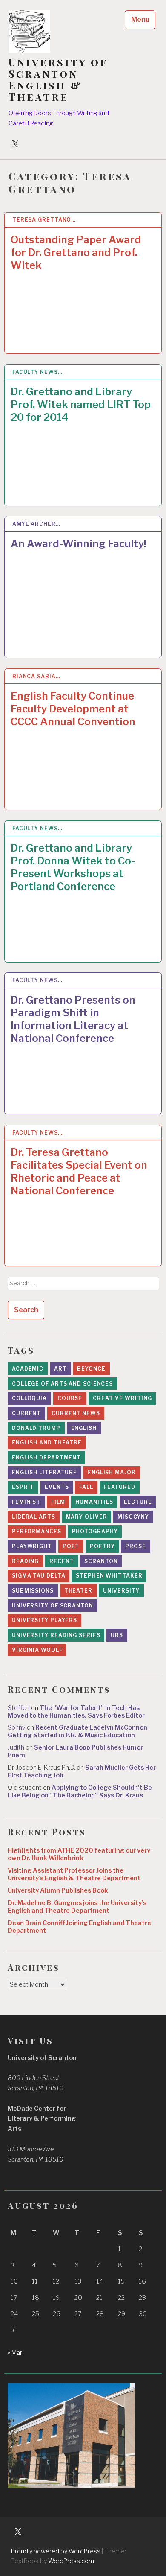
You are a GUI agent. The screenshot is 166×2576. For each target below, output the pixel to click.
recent (62, 1561)
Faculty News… (37, 372)
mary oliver (87, 1517)
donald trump (36, 1428)
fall (86, 1487)
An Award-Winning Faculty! (79, 544)
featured (120, 1487)
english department (46, 1457)
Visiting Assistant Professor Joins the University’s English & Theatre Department (74, 1874)
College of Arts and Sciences (62, 1384)
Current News (76, 1413)
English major (112, 1472)
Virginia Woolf (37, 1650)
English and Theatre (47, 1443)
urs (117, 1635)
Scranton (101, 1561)
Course (70, 1398)
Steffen (19, 1708)
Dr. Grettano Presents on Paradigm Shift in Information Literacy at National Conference (73, 1019)
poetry (102, 1546)
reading (25, 1561)
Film (58, 1502)
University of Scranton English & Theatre (58, 79)
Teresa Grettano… (44, 220)
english (84, 1428)
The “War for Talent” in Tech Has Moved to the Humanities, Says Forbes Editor (76, 1712)
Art (60, 1369)
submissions (33, 1591)
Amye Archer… (36, 524)
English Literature (44, 1472)
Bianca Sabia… (36, 676)
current (26, 1413)
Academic (28, 1369)
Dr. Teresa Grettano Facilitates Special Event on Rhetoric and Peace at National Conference (79, 1171)
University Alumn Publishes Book (58, 1890)
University (121, 1591)
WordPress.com (71, 2561)
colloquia (29, 1398)
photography (95, 1531)
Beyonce (91, 1369)
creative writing (122, 1398)
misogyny (133, 1517)
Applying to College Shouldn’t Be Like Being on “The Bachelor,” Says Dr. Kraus (80, 1791)
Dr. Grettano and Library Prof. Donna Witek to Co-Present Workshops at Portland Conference (73, 867)
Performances (37, 1531)
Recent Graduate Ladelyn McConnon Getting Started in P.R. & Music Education (77, 1731)
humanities (94, 1502)
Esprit (23, 1487)
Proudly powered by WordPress (56, 2551)
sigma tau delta (39, 1576)
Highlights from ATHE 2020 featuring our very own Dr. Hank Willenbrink (79, 1854)
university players (44, 1620)
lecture (138, 1502)
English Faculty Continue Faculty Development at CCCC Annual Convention (73, 709)
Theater (78, 1591)
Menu (140, 19)
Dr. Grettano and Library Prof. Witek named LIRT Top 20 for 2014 (81, 404)
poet (71, 1546)
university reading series (56, 1635)
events (57, 1487)
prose (136, 1546)
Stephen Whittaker (109, 1576)
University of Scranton (53, 1606)
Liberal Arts (34, 1517)
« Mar (15, 2353)
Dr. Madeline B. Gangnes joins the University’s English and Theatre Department (77, 1907)
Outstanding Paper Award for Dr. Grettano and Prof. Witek (76, 252)
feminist (26, 1502)
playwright (32, 1546)
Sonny (17, 1727)
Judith (16, 1747)
